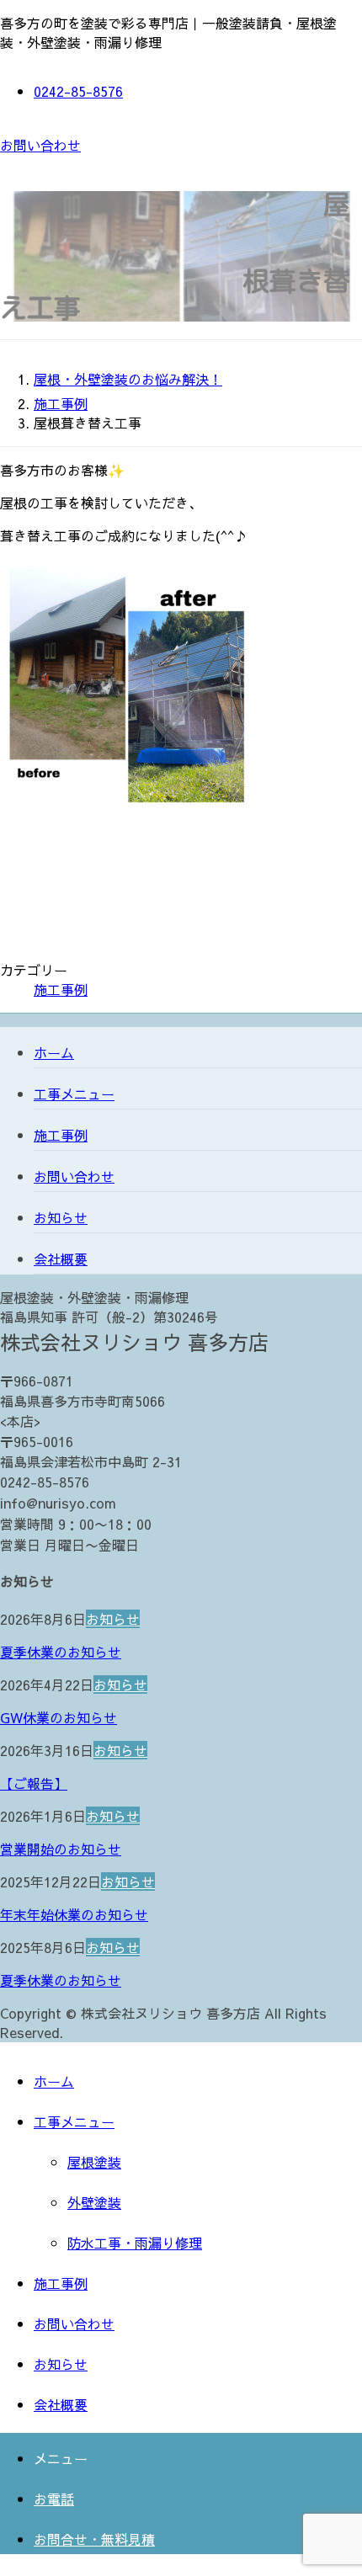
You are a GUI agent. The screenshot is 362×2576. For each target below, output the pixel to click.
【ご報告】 (34, 1783)
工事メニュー (74, 1094)
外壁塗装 (94, 2202)
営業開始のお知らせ (61, 1849)
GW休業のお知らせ (59, 1717)
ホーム (54, 1052)
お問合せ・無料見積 (94, 2539)
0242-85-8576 (78, 91)
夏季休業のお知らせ (61, 1652)
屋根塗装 (94, 2162)
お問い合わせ (40, 145)
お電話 (54, 2499)
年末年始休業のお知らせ (74, 1914)
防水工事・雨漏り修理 (135, 2243)
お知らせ (61, 1217)
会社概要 (61, 1259)
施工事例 (61, 989)
